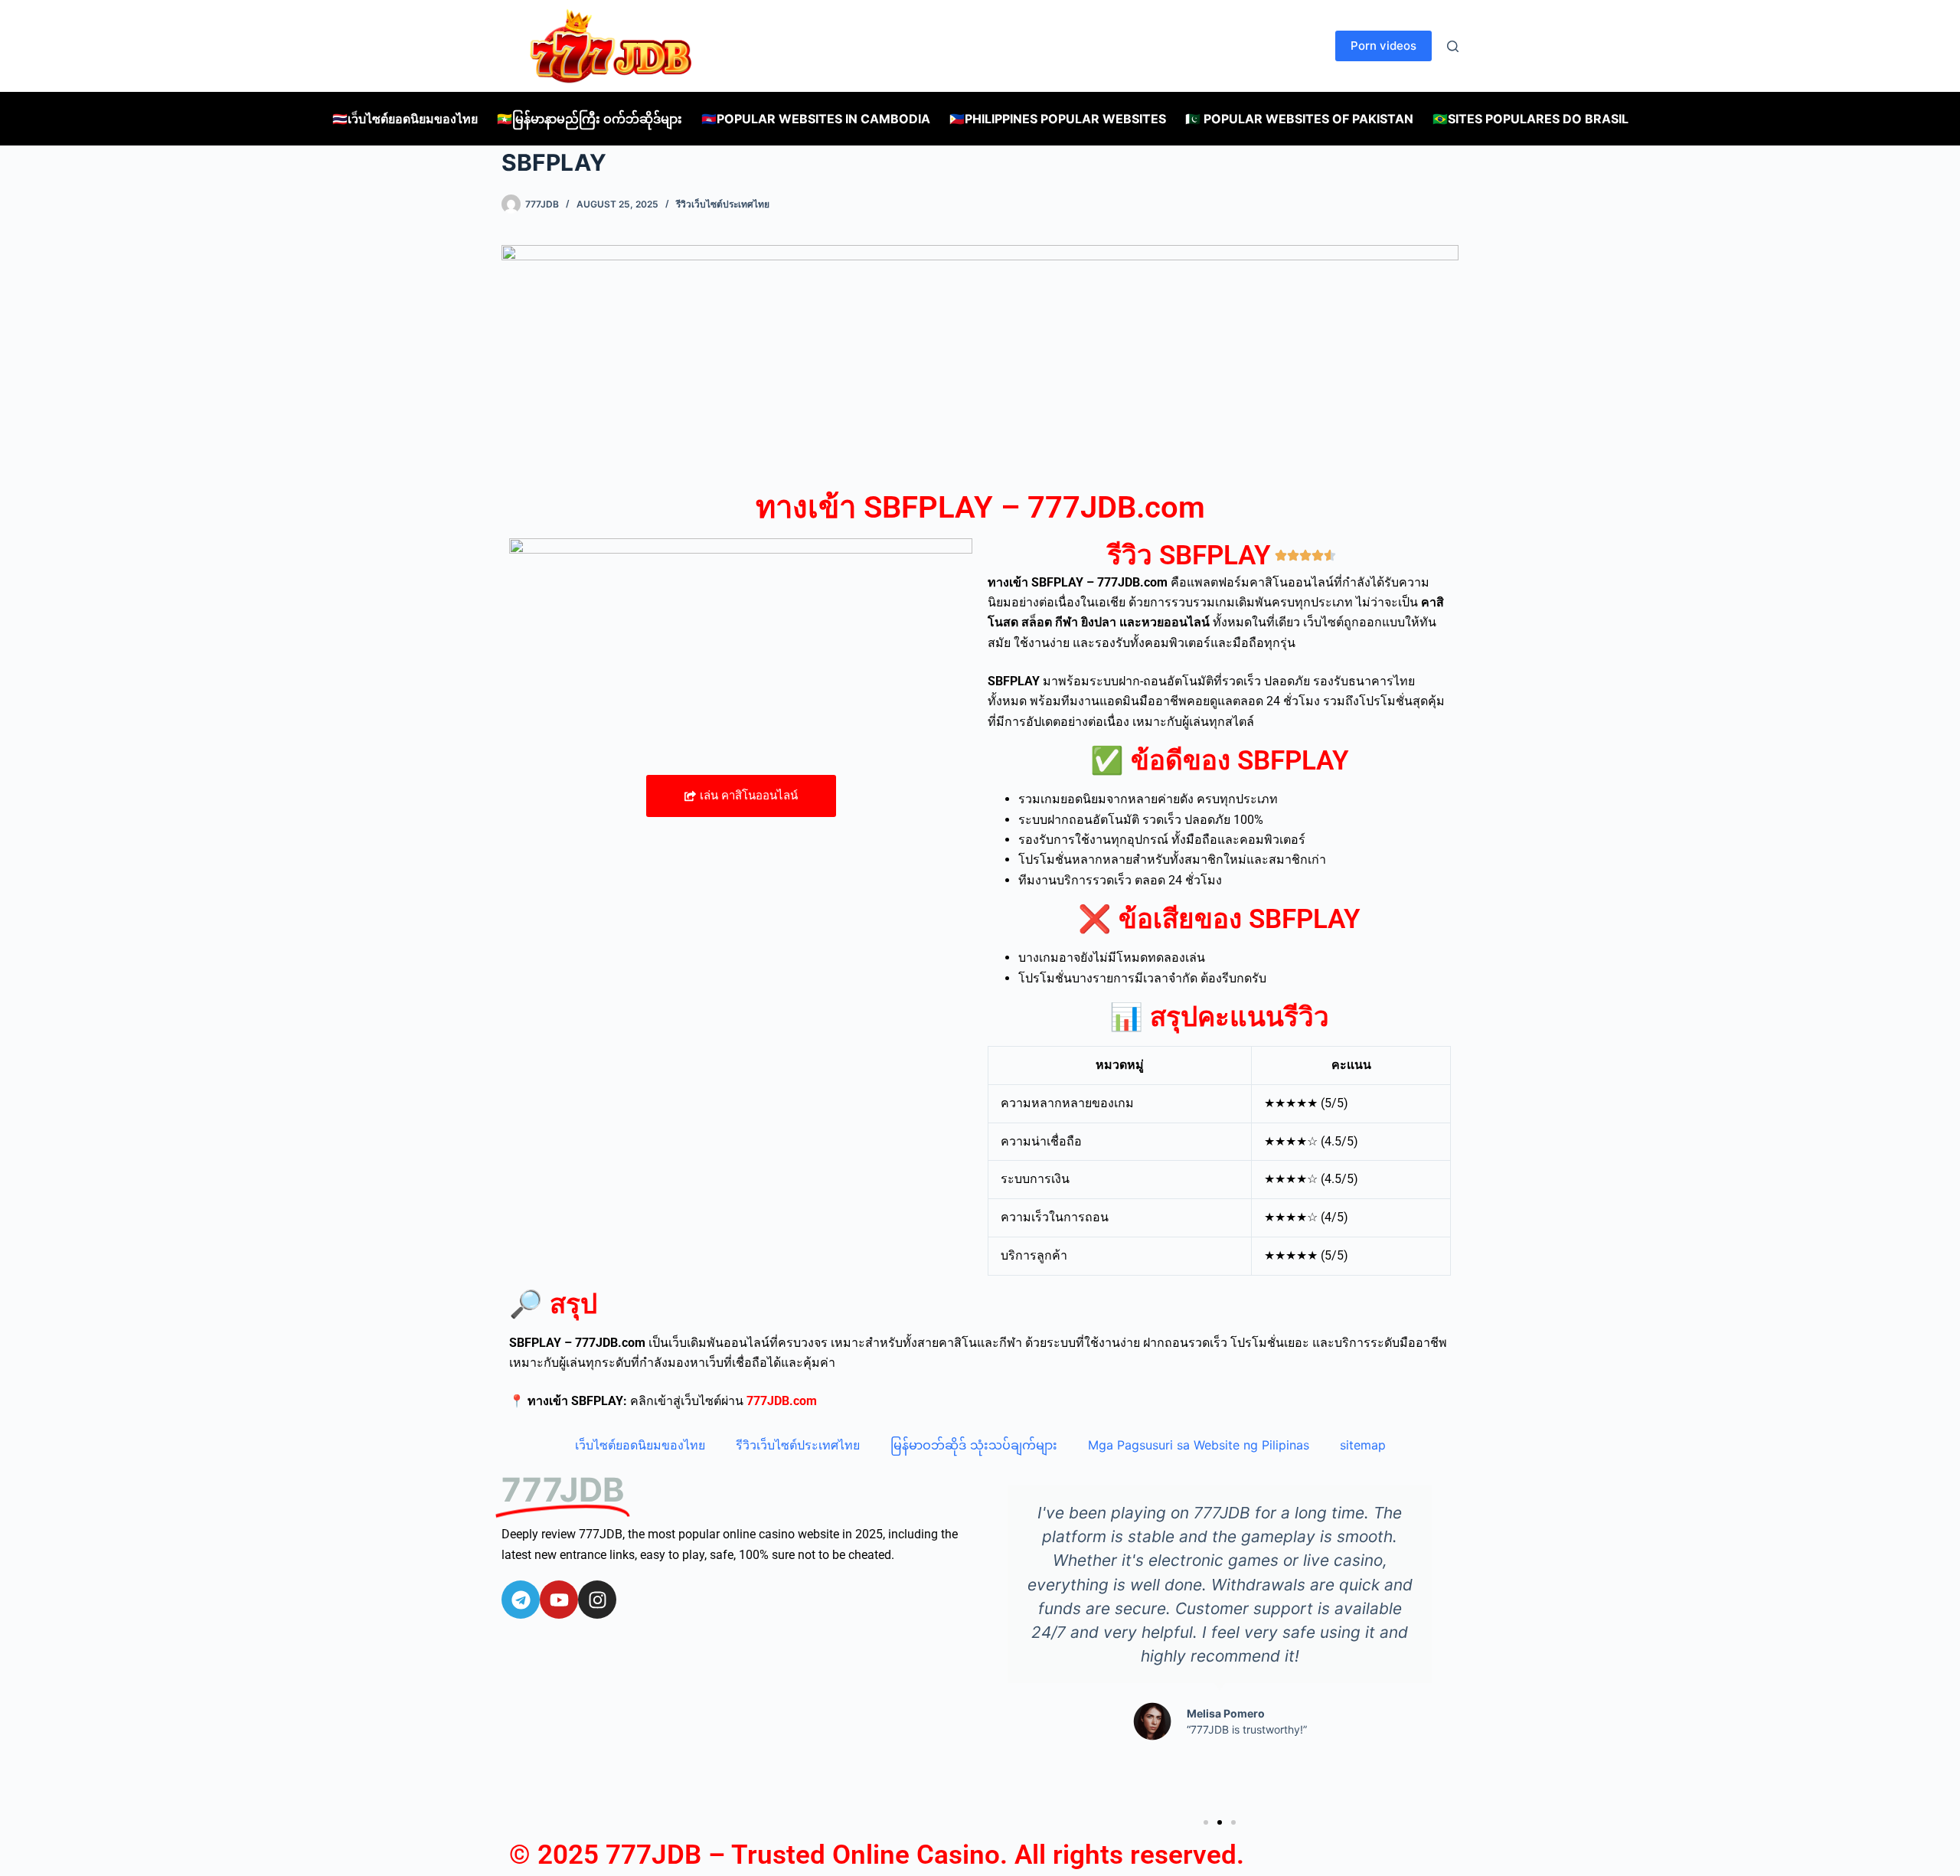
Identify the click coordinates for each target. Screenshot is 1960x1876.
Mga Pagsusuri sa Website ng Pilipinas (1199, 1445)
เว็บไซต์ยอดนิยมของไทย (640, 1445)
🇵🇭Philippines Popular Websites (1058, 119)
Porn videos (1383, 46)
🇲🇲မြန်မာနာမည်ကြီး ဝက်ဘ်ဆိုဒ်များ (590, 119)
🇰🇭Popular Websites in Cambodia (816, 119)
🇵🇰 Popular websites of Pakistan (1299, 119)
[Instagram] (597, 1600)
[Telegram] (521, 1600)
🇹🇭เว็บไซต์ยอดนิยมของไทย (405, 119)
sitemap (1363, 1445)
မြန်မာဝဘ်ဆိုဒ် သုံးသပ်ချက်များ (974, 1445)
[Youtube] (559, 1600)
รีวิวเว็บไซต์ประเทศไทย (723, 204)
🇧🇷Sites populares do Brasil (1530, 119)
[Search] (1453, 46)
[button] (1206, 1822)
